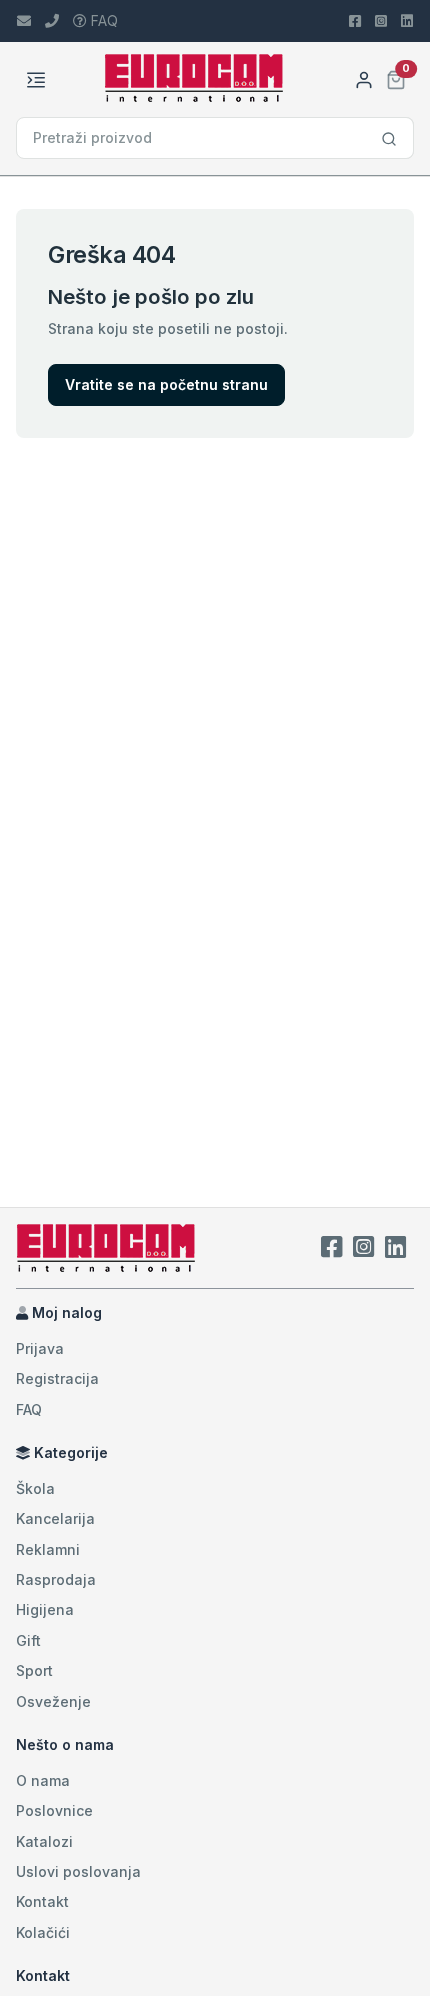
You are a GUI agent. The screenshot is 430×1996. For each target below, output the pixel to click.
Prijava (40, 1348)
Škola (35, 1488)
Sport (34, 1670)
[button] (396, 77)
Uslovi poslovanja (78, 1871)
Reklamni (48, 1549)
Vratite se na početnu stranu (166, 384)
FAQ (102, 20)
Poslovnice (54, 1810)
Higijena (45, 1609)
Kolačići (43, 1932)
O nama (43, 1780)
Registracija (57, 1378)
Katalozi (44, 1841)
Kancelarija (55, 1518)
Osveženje (53, 1701)
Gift (28, 1640)
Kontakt (42, 1901)
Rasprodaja (56, 1579)
